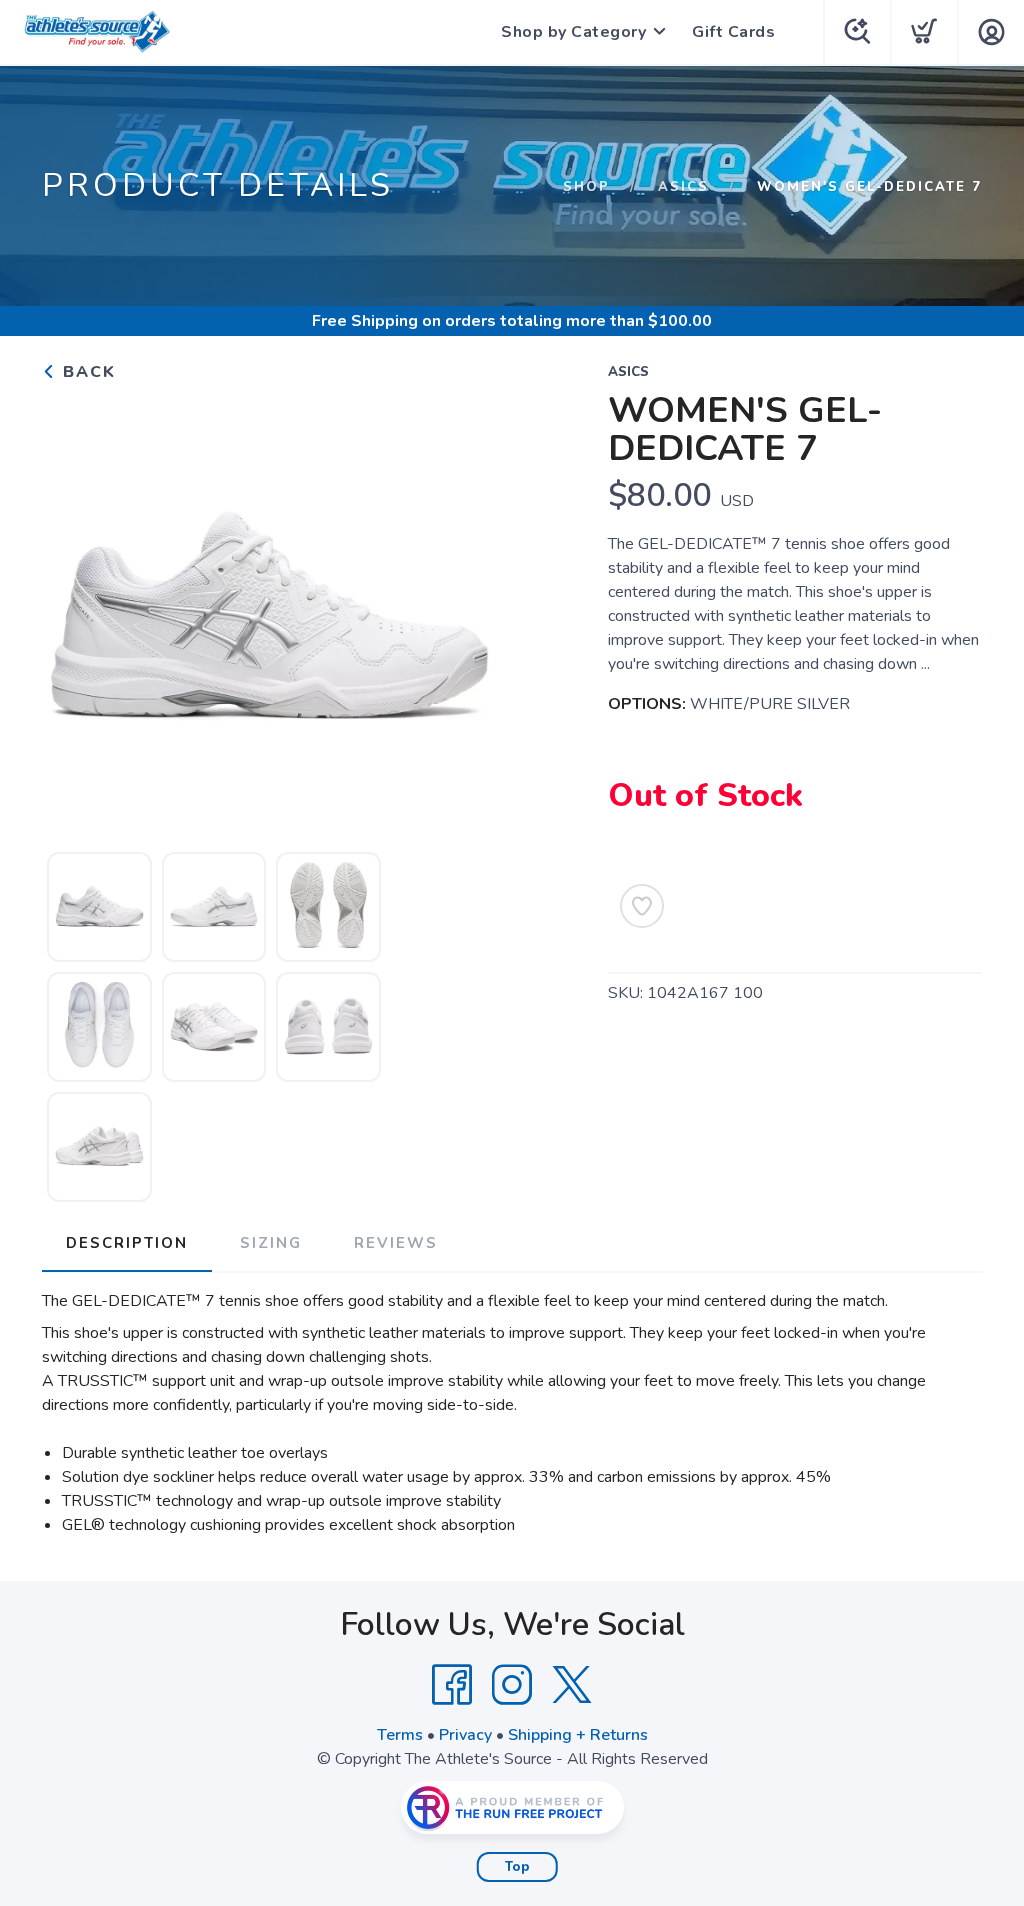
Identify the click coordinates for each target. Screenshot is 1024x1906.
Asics (683, 187)
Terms (400, 1735)
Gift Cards (733, 32)
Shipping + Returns (578, 1735)
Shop (586, 187)
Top (517, 1867)
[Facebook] (452, 1685)
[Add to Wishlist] (642, 906)
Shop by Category (573, 32)
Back (86, 372)
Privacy (465, 1735)
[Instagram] (512, 1685)
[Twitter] (572, 1685)
